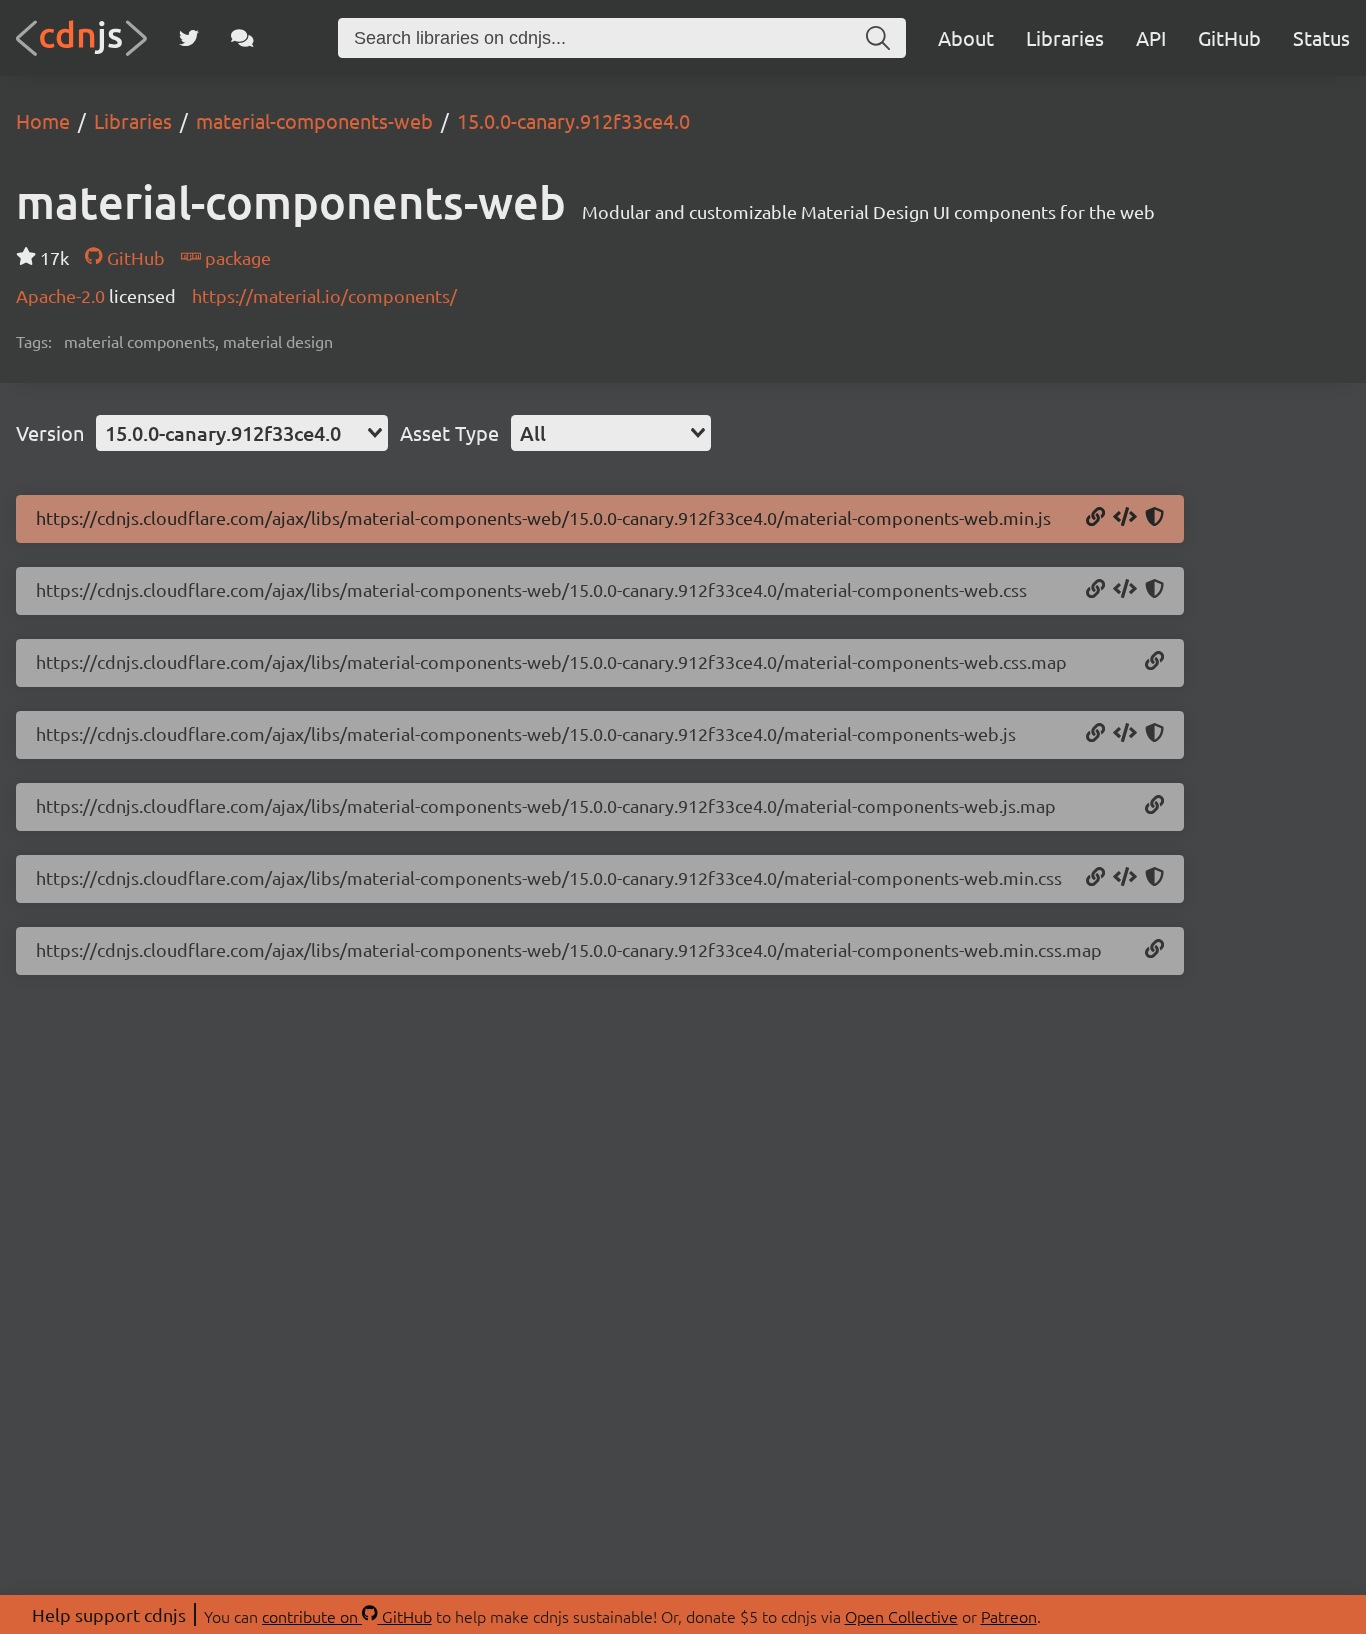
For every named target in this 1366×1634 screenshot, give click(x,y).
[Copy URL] (1095, 518)
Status (1321, 37)
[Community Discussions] (242, 38)
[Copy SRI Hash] (1154, 518)
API (1151, 37)
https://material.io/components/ (324, 295)
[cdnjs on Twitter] (189, 38)
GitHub (1229, 37)
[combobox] (242, 433)
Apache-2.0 (62, 295)
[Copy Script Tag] (1125, 518)
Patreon (1009, 1616)
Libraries (1065, 37)
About (966, 37)
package (236, 257)
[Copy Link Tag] (1125, 590)
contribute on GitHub (347, 1616)
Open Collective (901, 1616)
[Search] (878, 38)
